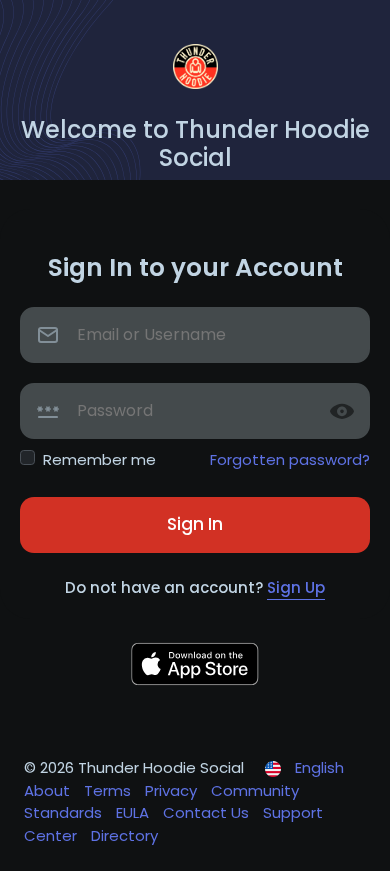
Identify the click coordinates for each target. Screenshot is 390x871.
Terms (109, 790)
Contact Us (208, 812)
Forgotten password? (290, 459)
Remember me (99, 459)
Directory (124, 835)
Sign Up (296, 587)
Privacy (173, 790)
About (49, 790)
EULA (134, 812)
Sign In (195, 524)
